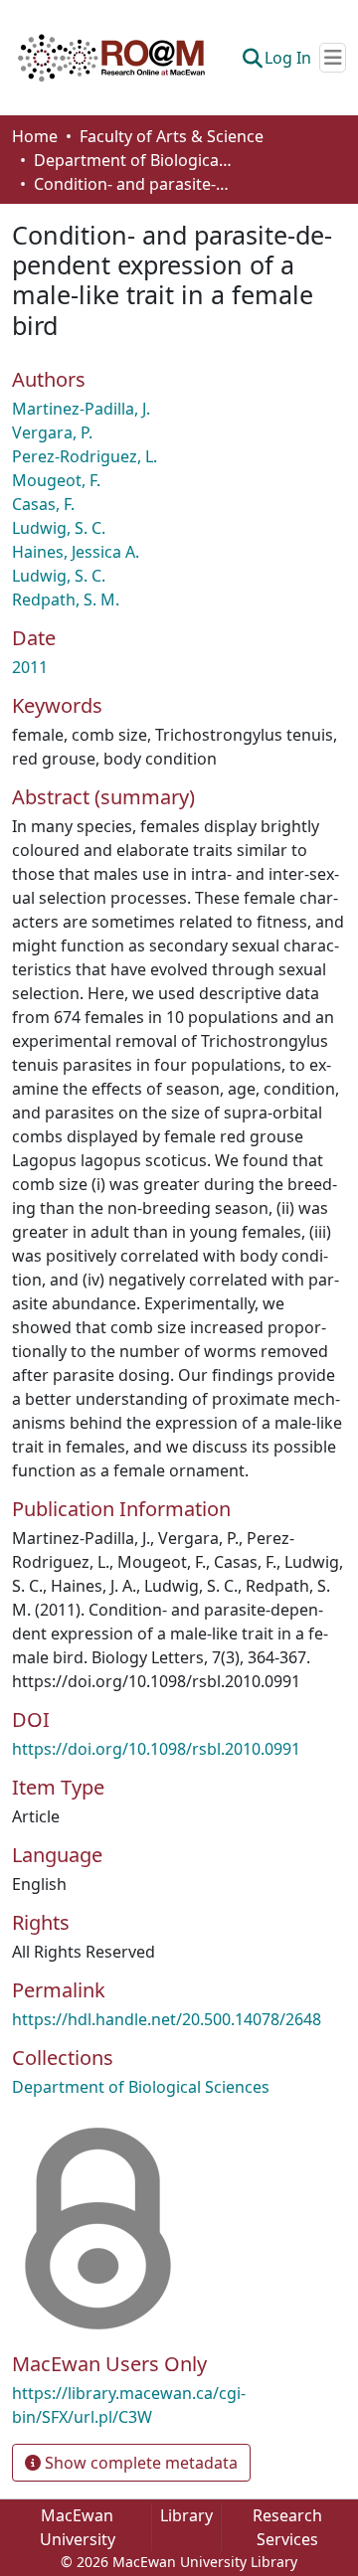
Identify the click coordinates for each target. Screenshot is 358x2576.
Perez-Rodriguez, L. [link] (85, 456)
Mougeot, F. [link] (56, 480)
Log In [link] (288, 58)
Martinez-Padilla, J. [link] (81, 409)
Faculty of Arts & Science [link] (172, 136)
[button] (111, 58)
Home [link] (35, 136)
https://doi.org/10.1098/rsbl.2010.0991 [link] (156, 1749)
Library (186, 2515)
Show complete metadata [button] (139, 2463)
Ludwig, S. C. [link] (59, 528)
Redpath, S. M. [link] (66, 600)
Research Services (287, 2527)
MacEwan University (78, 2527)
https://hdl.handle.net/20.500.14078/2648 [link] (167, 2019)
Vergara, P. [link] (52, 432)
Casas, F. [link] (43, 504)
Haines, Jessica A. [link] (76, 552)
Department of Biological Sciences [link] (133, 160)
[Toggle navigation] (333, 58)
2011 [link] (30, 667)
